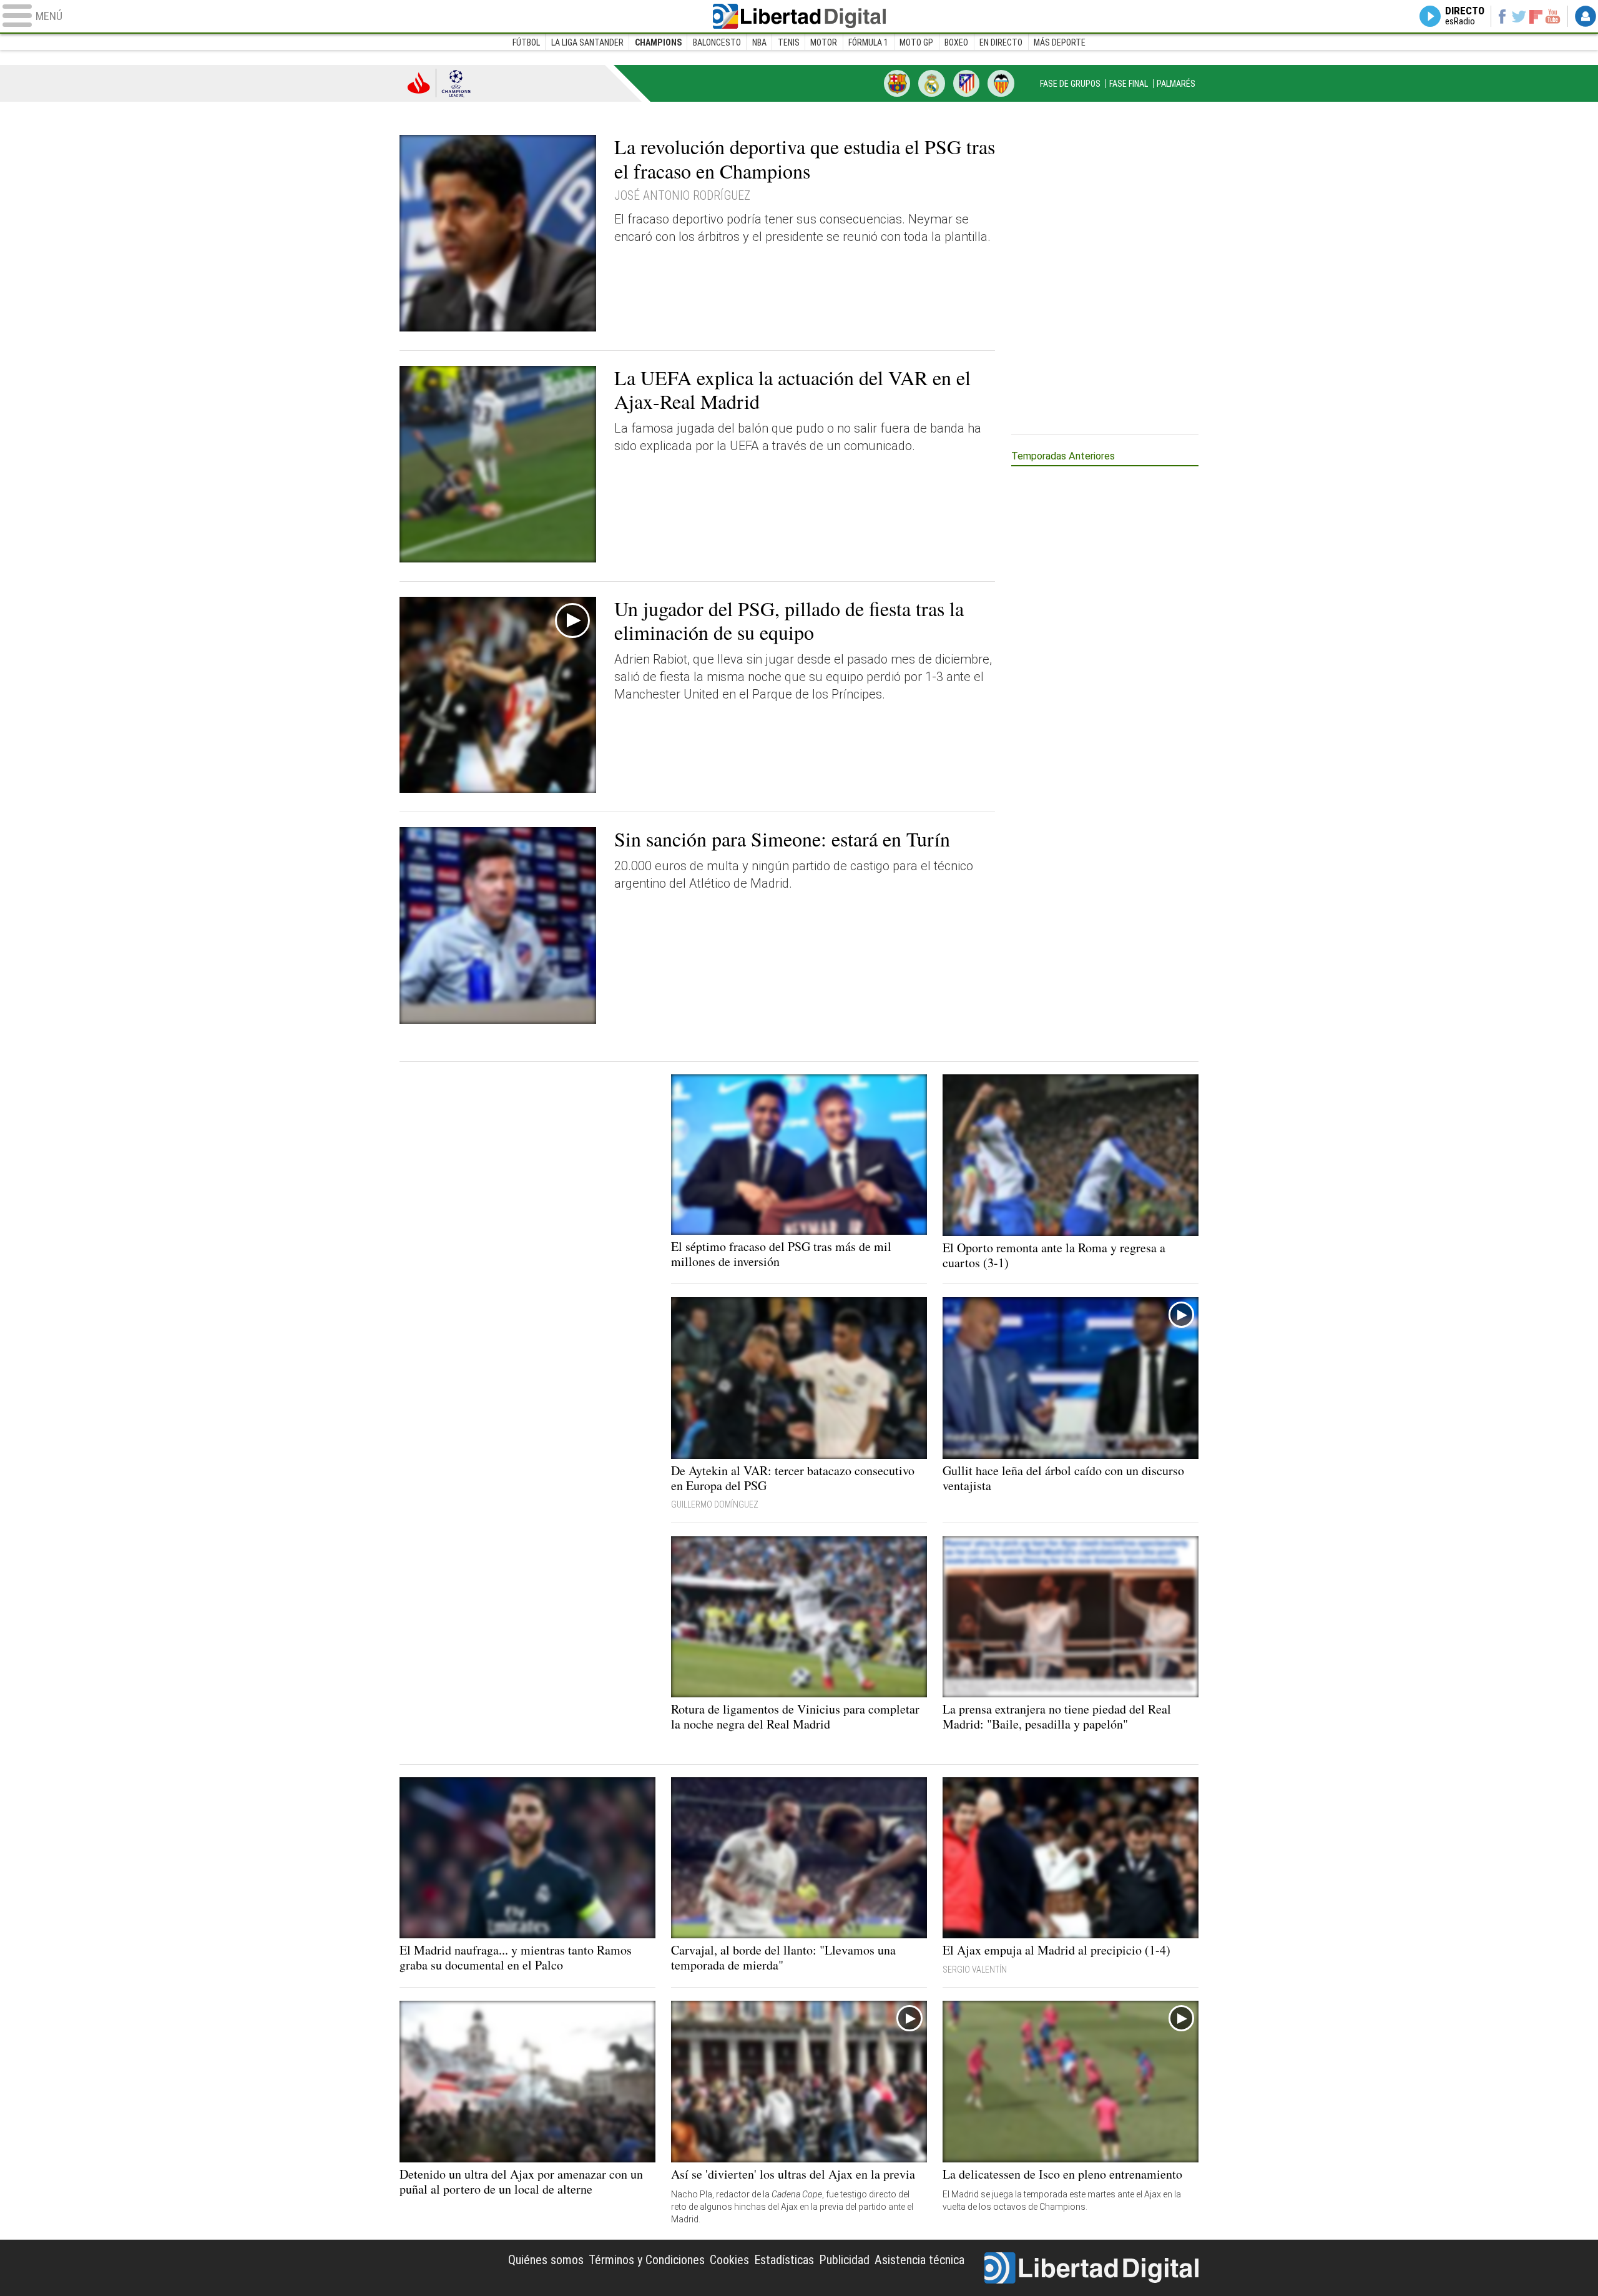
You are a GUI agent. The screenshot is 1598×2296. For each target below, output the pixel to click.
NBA (759, 42)
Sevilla (1001, 83)
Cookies (729, 2260)
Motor (824, 42)
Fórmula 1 (868, 42)
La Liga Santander (587, 42)
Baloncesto (717, 42)
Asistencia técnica (919, 2260)
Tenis (789, 42)
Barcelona (897, 83)
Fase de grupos (1070, 84)
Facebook (1502, 16)
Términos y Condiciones (647, 2260)
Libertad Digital (799, 16)
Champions (658, 42)
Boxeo (956, 42)
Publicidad (844, 2260)
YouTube (1553, 16)
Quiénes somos (546, 2260)
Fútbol (526, 42)
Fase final (1129, 84)
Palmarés (1176, 84)
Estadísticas (784, 2260)
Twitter (1519, 16)
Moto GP (916, 42)
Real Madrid (931, 83)
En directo (1001, 42)
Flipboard (1536, 16)
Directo (1465, 16)
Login (1586, 16)
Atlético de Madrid (966, 83)
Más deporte (1060, 42)
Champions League (439, 83)
